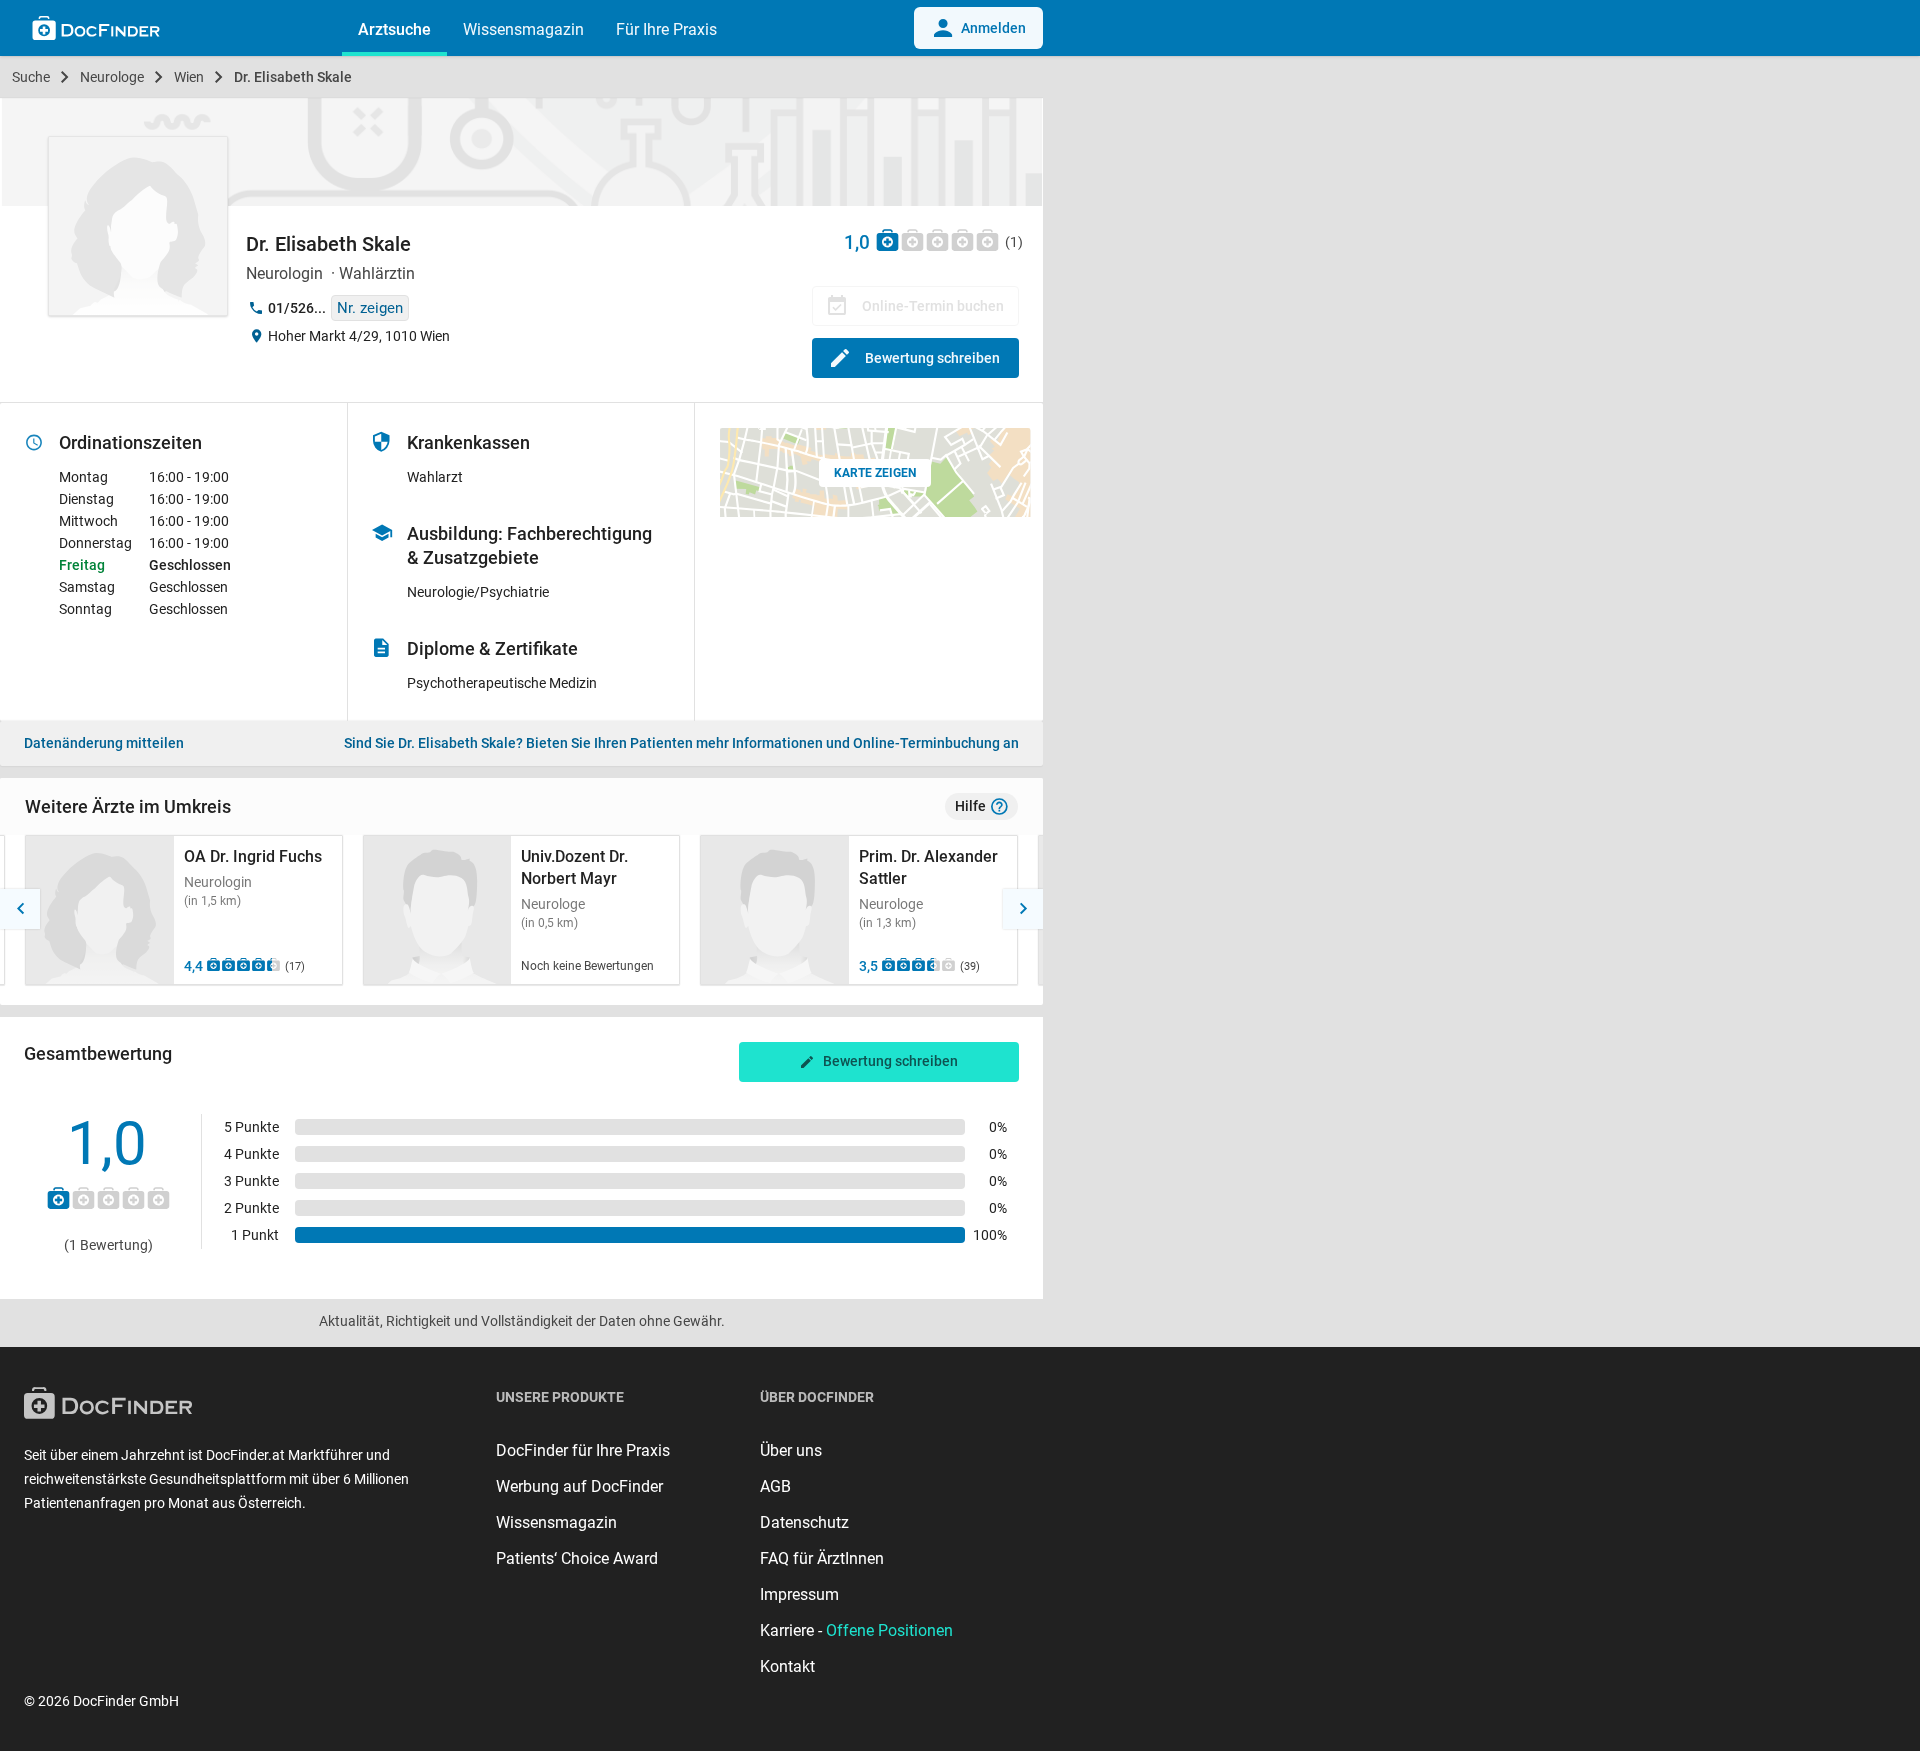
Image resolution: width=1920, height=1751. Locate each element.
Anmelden (993, 28)
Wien (189, 77)
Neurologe (112, 77)
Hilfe (970, 806)
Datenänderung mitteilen (104, 743)
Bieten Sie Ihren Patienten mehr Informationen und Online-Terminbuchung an (681, 743)
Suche (31, 77)
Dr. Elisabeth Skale (293, 77)
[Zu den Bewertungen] (938, 239)
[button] (20, 909)
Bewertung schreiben (932, 358)
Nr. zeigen (370, 308)
